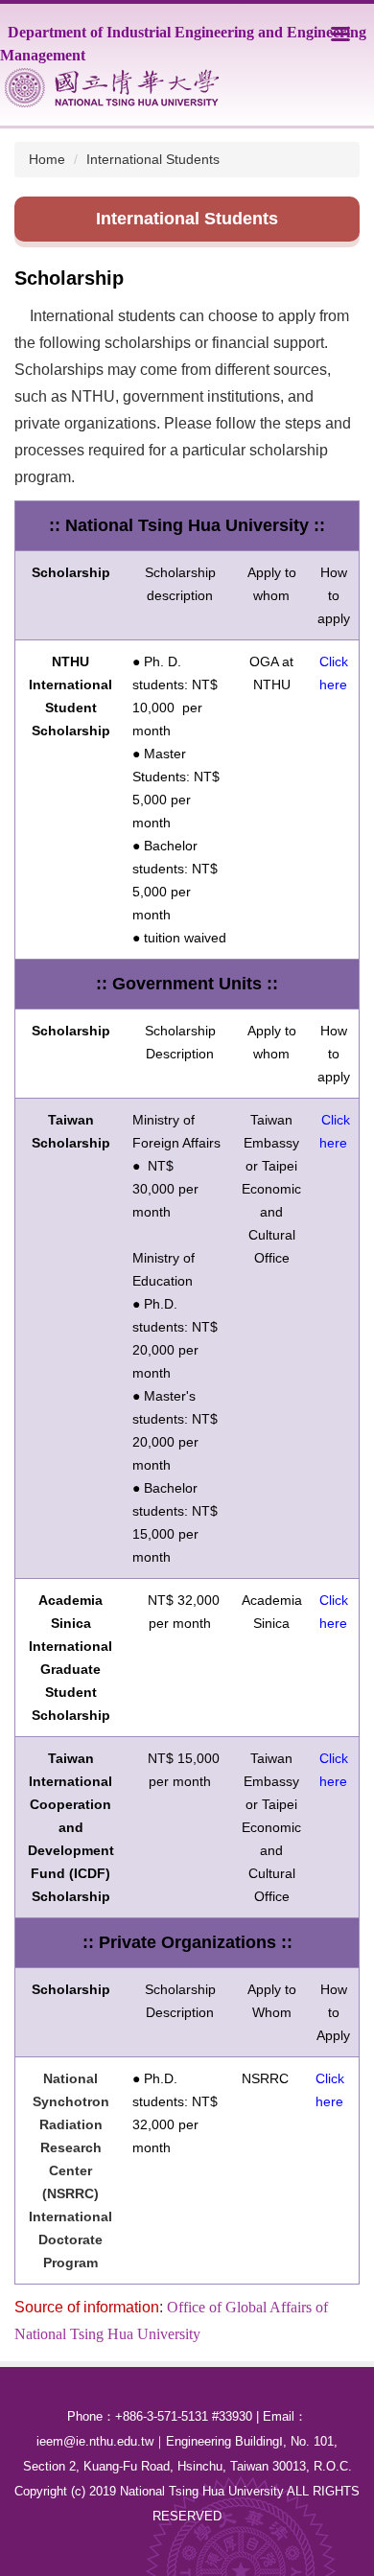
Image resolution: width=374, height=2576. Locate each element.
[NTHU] (112, 88)
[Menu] (340, 34)
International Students (153, 159)
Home (47, 159)
